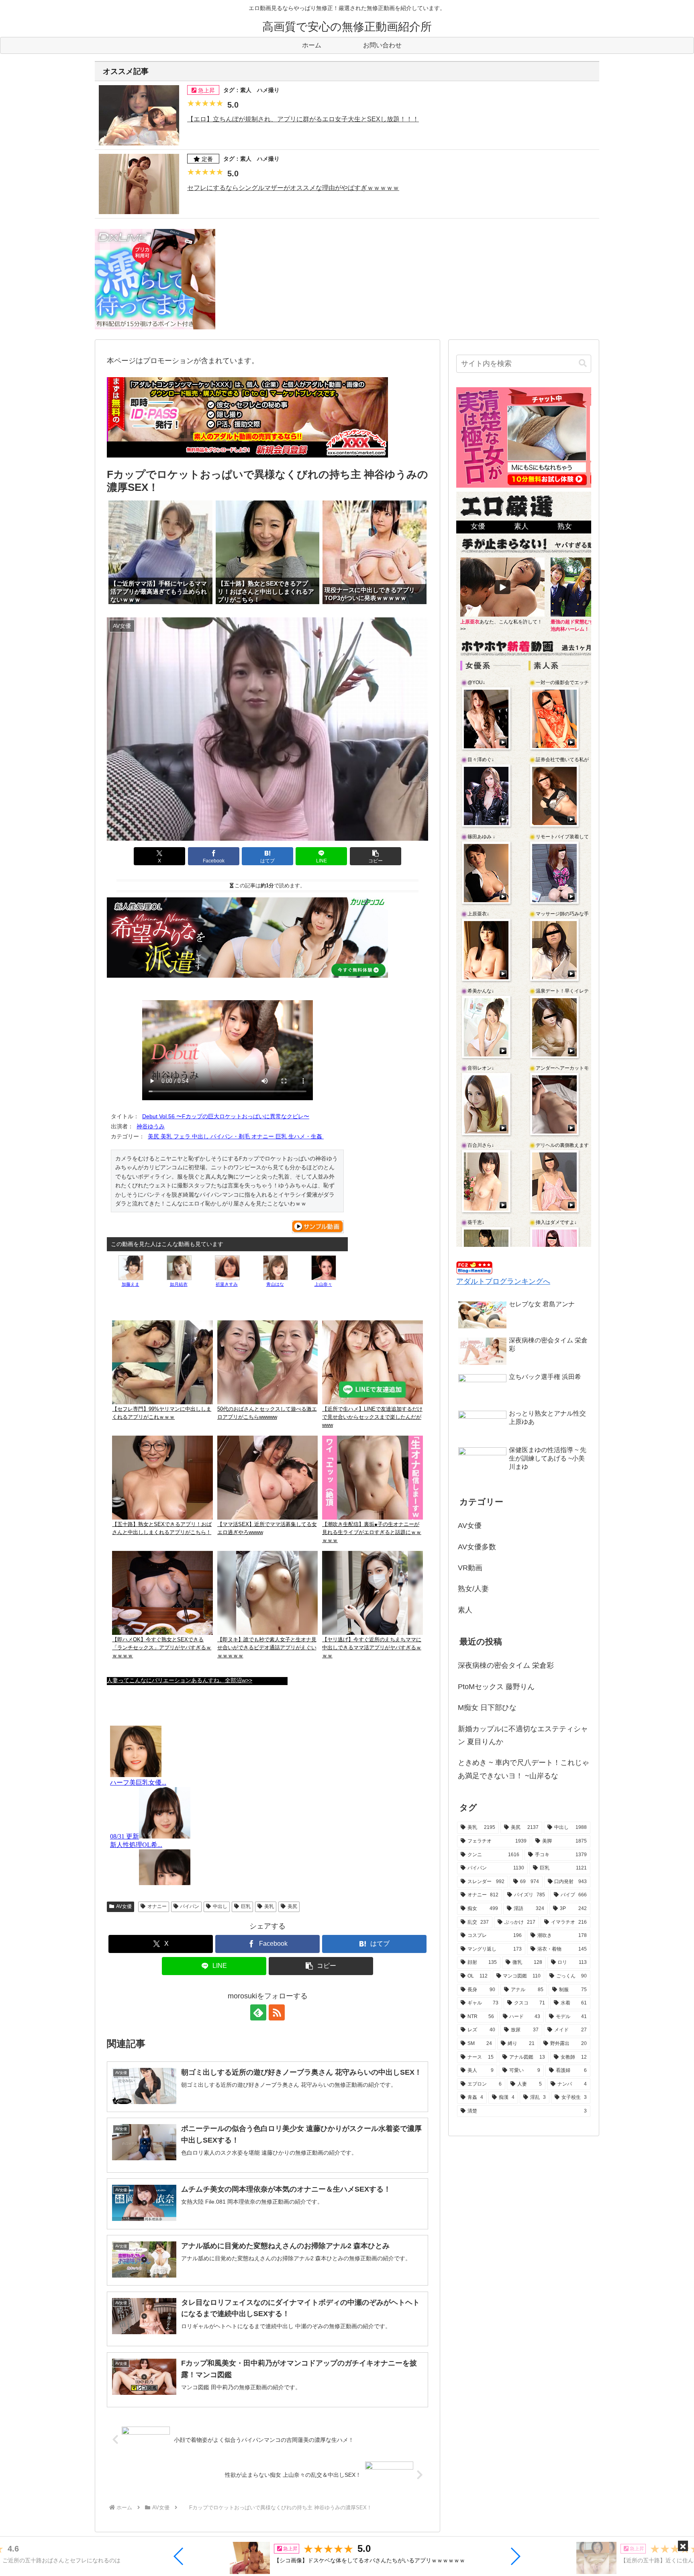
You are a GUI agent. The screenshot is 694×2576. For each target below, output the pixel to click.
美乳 (269, 1906)
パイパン (190, 1906)
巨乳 (246, 1906)
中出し (220, 1906)
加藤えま (131, 1284)
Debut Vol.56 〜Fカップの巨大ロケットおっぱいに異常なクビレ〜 (226, 1116)
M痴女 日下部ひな (487, 1708)
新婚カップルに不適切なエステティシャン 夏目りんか (523, 1735)
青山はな (275, 1284)
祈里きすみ (227, 1284)
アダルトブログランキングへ (503, 1281)
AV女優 (124, 1906)
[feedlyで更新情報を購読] (258, 2012)
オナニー (157, 1906)
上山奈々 (323, 1284)
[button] (179, 2556)
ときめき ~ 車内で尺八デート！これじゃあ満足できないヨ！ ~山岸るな (524, 1769)
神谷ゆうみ (151, 1126)
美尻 (292, 1906)
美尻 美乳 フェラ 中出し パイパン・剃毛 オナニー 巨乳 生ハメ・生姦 (236, 1136)
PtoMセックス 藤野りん (496, 1687)
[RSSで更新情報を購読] (277, 2012)
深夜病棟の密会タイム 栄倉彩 (506, 1665)
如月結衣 (179, 1284)
